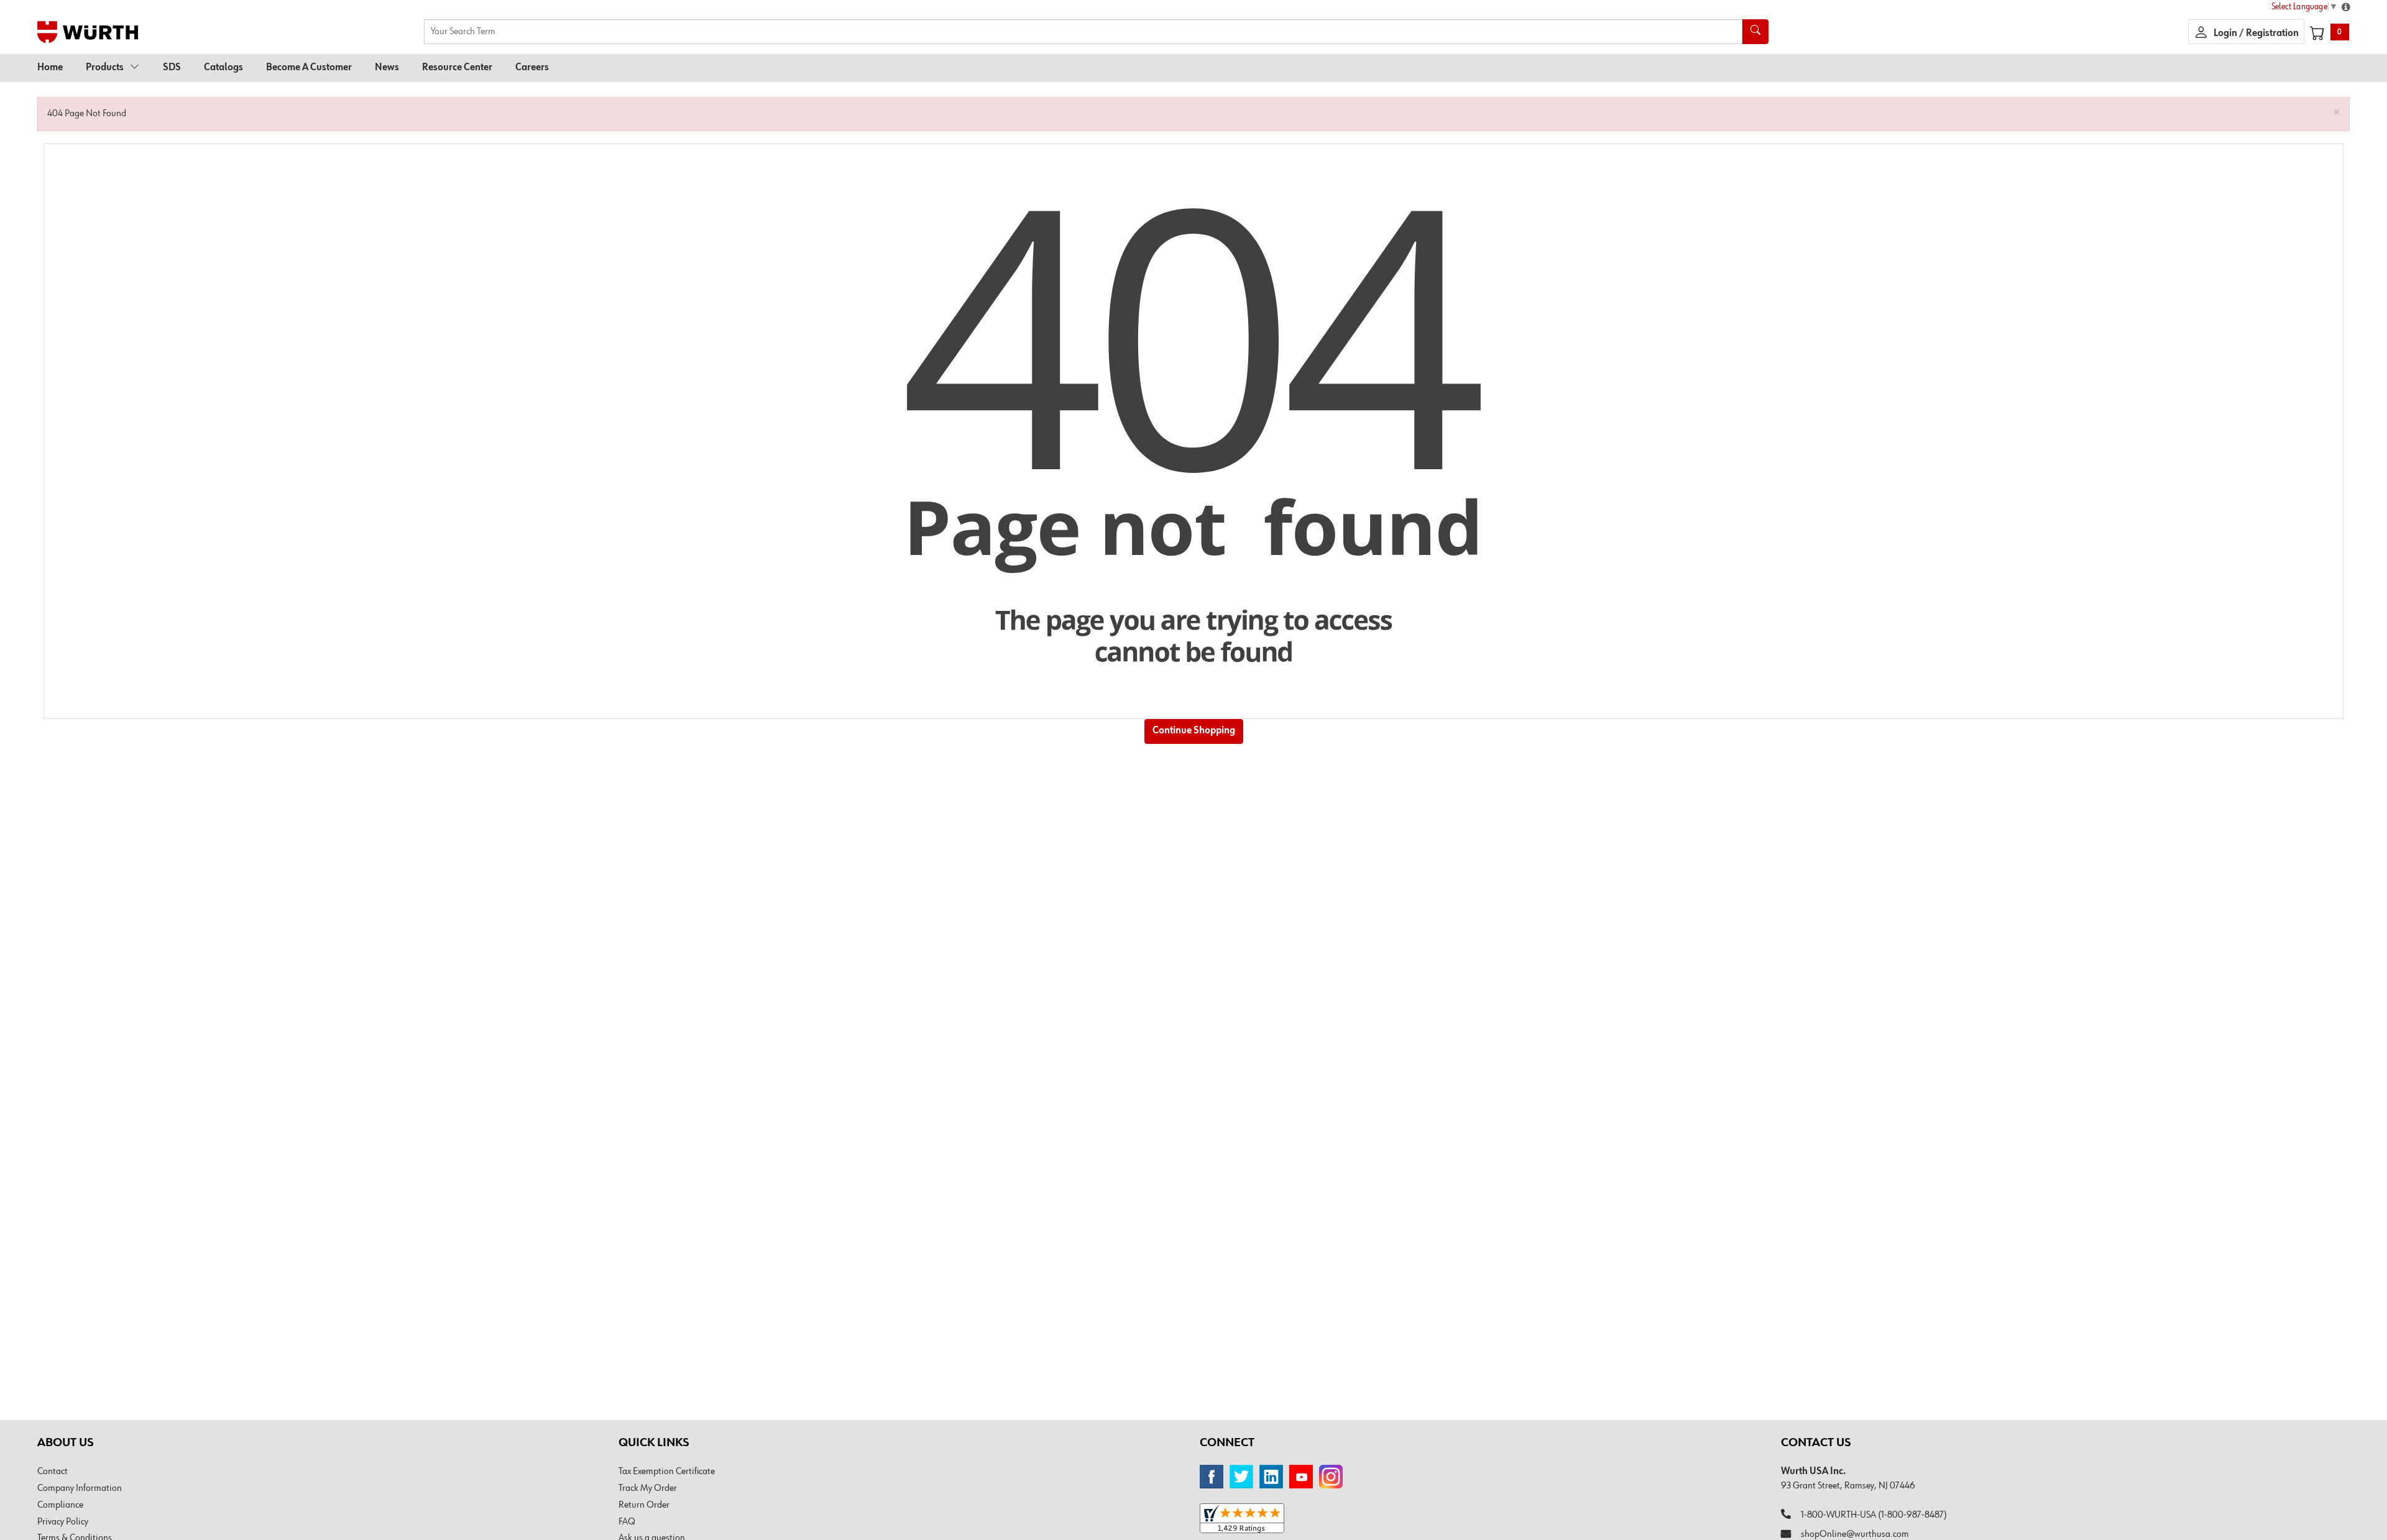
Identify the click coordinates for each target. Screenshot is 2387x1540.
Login (2226, 34)
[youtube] (1301, 1477)
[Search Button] (1755, 32)
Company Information (80, 1488)
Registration (2272, 34)
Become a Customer (309, 68)
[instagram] (1331, 1477)
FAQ (627, 1522)
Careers (532, 68)
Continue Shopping (1194, 731)
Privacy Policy (63, 1522)
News (387, 68)
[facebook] (1212, 1477)
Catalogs (223, 68)
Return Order (644, 1505)
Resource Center (457, 68)
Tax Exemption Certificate (667, 1472)
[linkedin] (1271, 1477)
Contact (53, 1472)
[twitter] (1241, 1477)
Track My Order (648, 1488)
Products (105, 68)
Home (50, 68)
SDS (172, 68)
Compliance (60, 1505)
